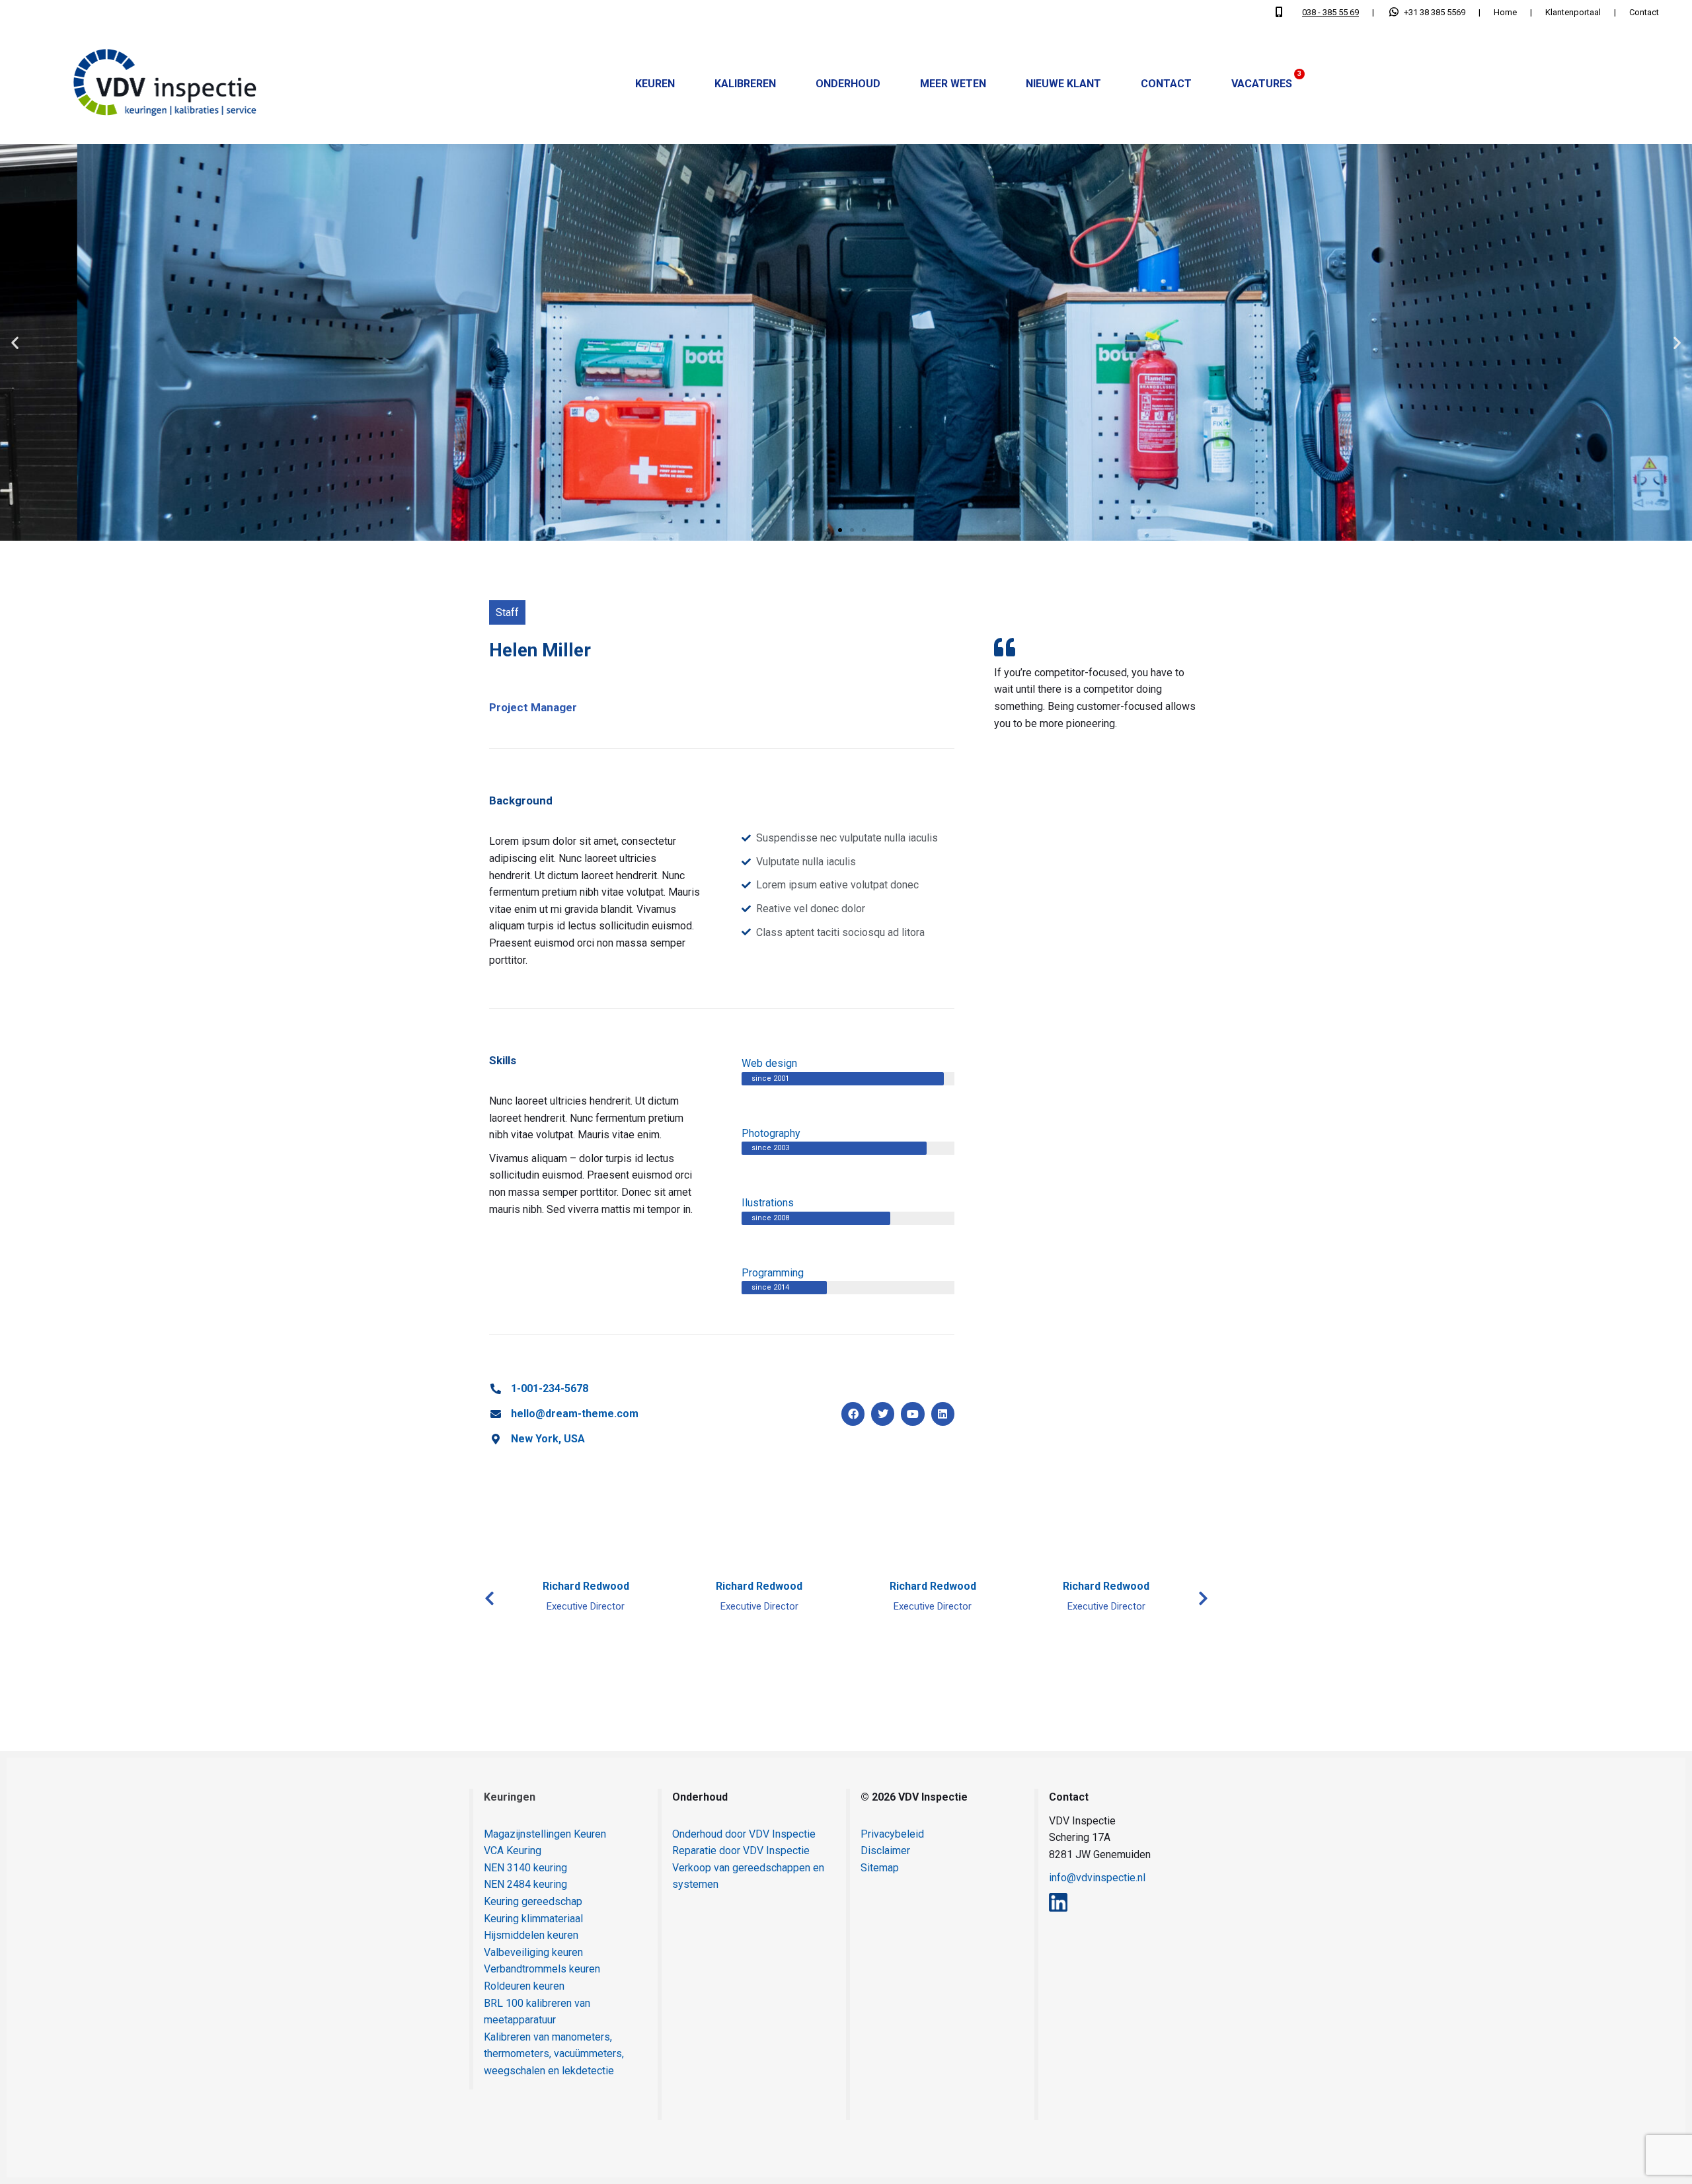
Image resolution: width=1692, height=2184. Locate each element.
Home (1505, 12)
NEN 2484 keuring (525, 1884)
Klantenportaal (1573, 12)
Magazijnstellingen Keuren (545, 1834)
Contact (1644, 12)
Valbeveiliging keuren (533, 1952)
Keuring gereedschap (533, 1901)
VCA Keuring (513, 1851)
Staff (507, 612)
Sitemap (880, 1868)
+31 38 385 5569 (1435, 12)
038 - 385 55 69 (1330, 12)
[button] (15, 342)
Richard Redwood (586, 1586)
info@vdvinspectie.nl (1097, 1878)
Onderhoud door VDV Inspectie (744, 1834)
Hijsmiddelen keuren (531, 1935)
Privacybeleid (892, 1834)
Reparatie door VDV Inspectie (741, 1851)
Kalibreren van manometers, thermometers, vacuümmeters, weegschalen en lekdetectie (554, 2054)
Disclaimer (885, 1851)
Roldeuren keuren (524, 1986)
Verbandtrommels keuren (542, 1969)
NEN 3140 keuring (525, 1868)
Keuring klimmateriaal (533, 1919)
